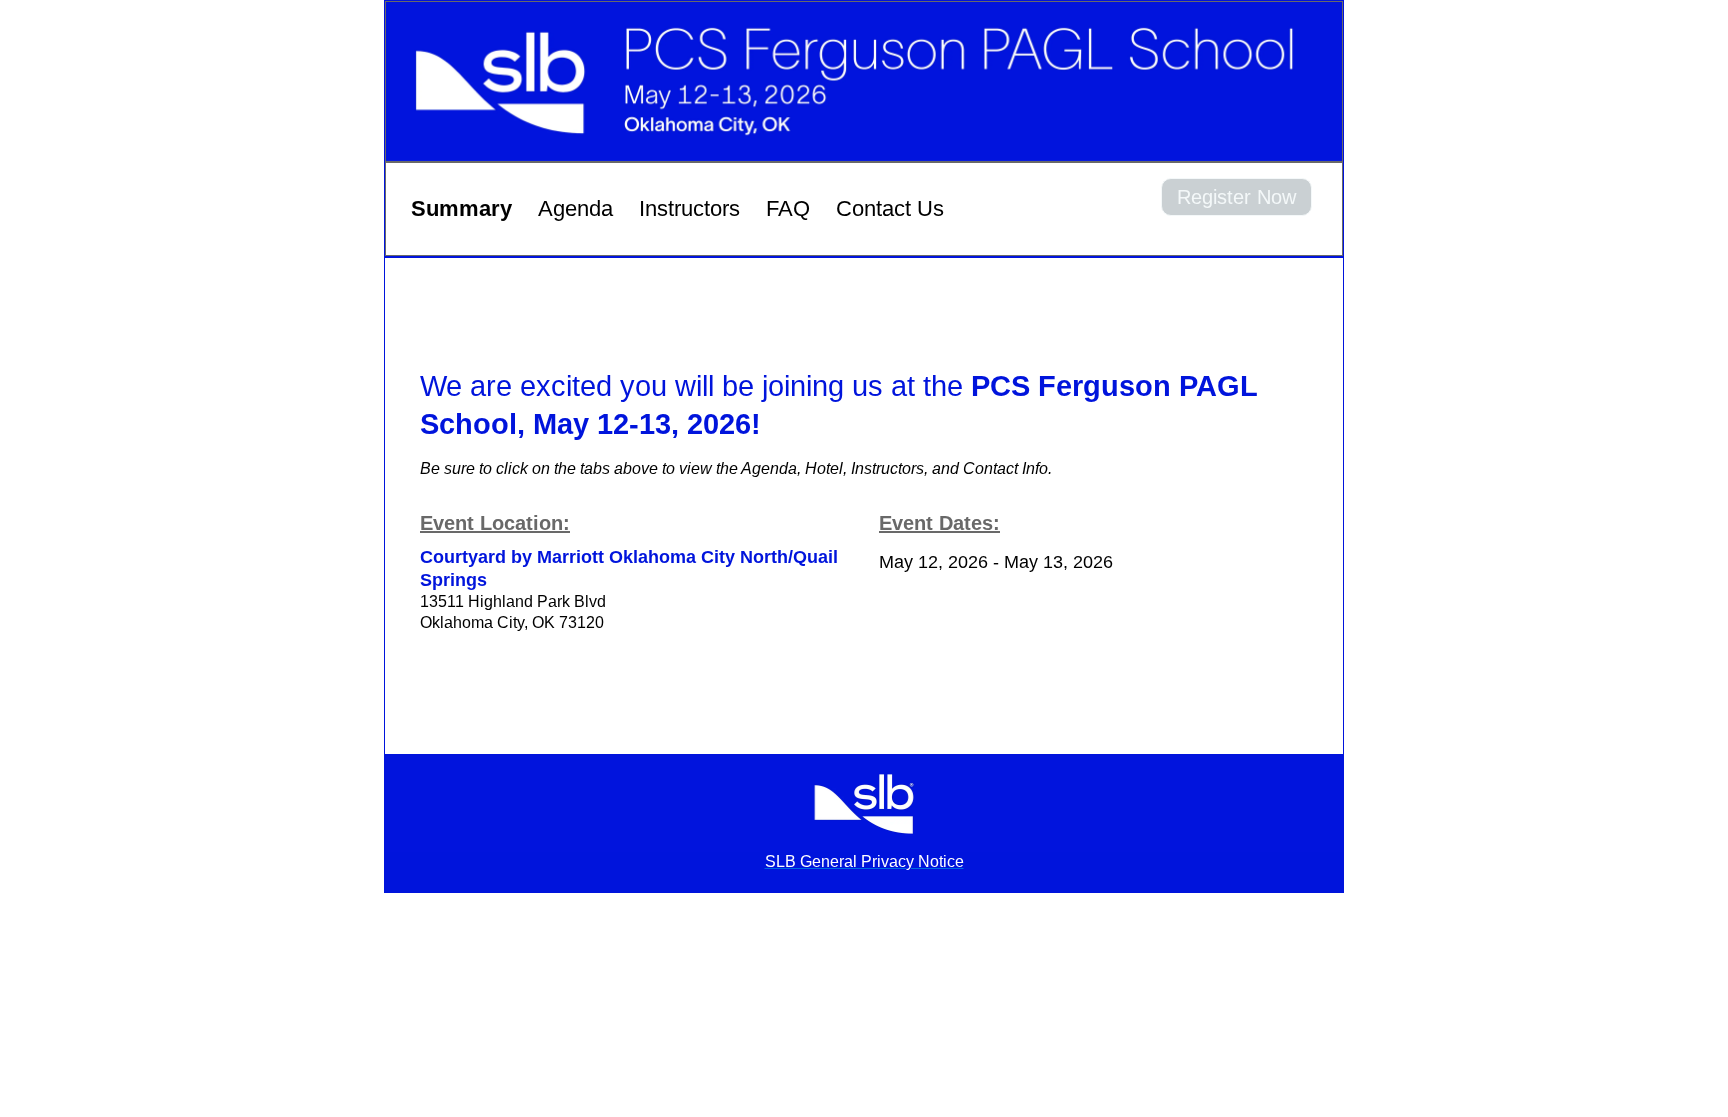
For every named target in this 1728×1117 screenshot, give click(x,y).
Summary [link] (461, 208)
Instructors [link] (689, 208)
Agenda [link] (575, 208)
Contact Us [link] (890, 208)
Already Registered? (1236, 228)
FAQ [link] (788, 208)
